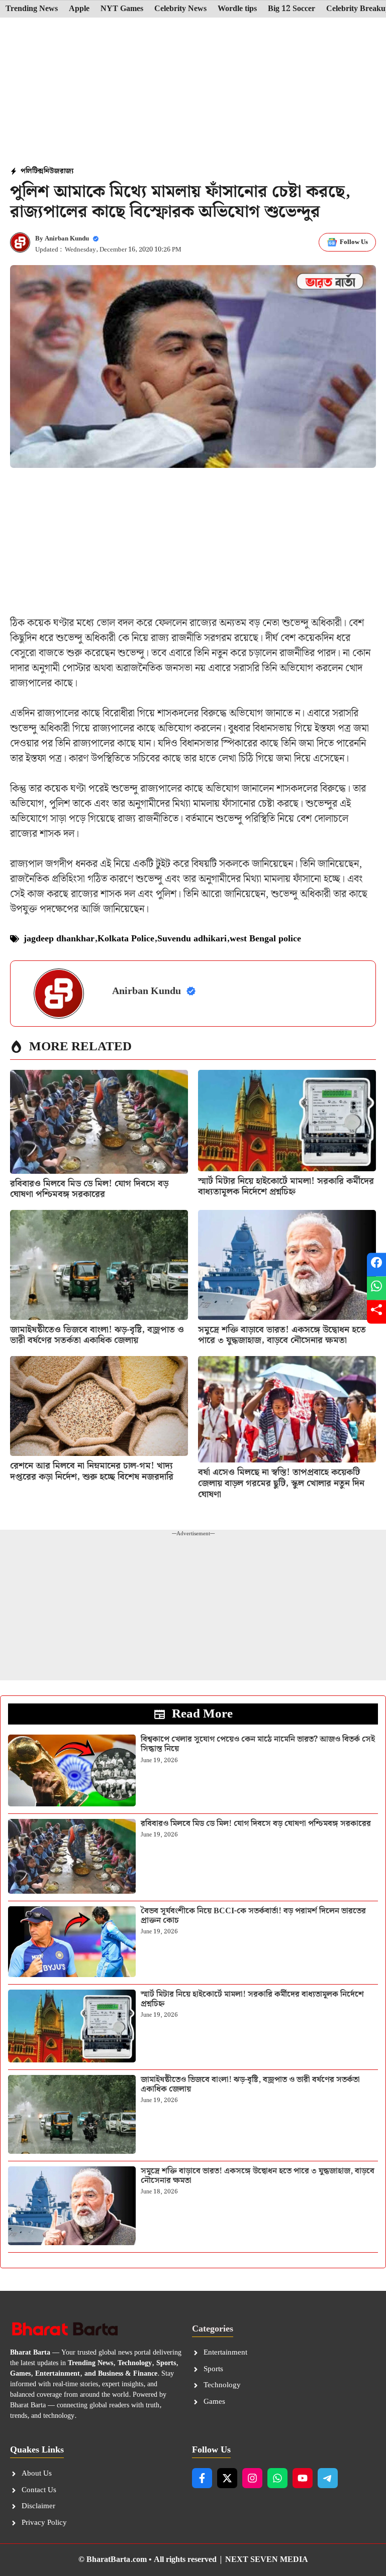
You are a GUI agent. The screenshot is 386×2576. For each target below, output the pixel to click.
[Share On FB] (376, 1264)
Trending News (32, 9)
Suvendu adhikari (192, 939)
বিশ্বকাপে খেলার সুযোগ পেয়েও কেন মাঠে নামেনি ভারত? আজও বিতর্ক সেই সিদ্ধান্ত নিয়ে (258, 1744)
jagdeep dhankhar (59, 939)
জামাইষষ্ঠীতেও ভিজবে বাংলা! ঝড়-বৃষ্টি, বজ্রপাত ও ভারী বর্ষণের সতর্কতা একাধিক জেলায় (97, 1335)
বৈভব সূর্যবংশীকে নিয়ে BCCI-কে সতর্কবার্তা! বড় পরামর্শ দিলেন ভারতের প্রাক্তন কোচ (253, 1916)
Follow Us (354, 242)
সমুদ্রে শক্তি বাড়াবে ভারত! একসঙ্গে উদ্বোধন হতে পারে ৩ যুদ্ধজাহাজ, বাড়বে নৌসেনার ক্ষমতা (282, 1335)
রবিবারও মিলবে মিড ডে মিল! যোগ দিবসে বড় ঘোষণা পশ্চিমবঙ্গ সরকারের (89, 1189)
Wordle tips (237, 9)
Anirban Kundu (67, 239)
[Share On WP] (376, 1288)
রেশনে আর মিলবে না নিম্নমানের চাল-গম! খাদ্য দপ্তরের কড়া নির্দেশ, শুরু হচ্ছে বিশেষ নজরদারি (92, 1471)
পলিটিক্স (32, 171)
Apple (79, 9)
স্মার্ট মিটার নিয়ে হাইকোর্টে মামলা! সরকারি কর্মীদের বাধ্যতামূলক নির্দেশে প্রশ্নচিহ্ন (286, 1187)
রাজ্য (67, 171)
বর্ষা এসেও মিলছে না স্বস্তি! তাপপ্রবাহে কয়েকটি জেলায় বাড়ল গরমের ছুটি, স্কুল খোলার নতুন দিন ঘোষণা (281, 1483)
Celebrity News (180, 9)
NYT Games (122, 9)
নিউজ (52, 171)
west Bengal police (265, 939)
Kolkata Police (126, 939)
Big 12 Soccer (292, 9)
